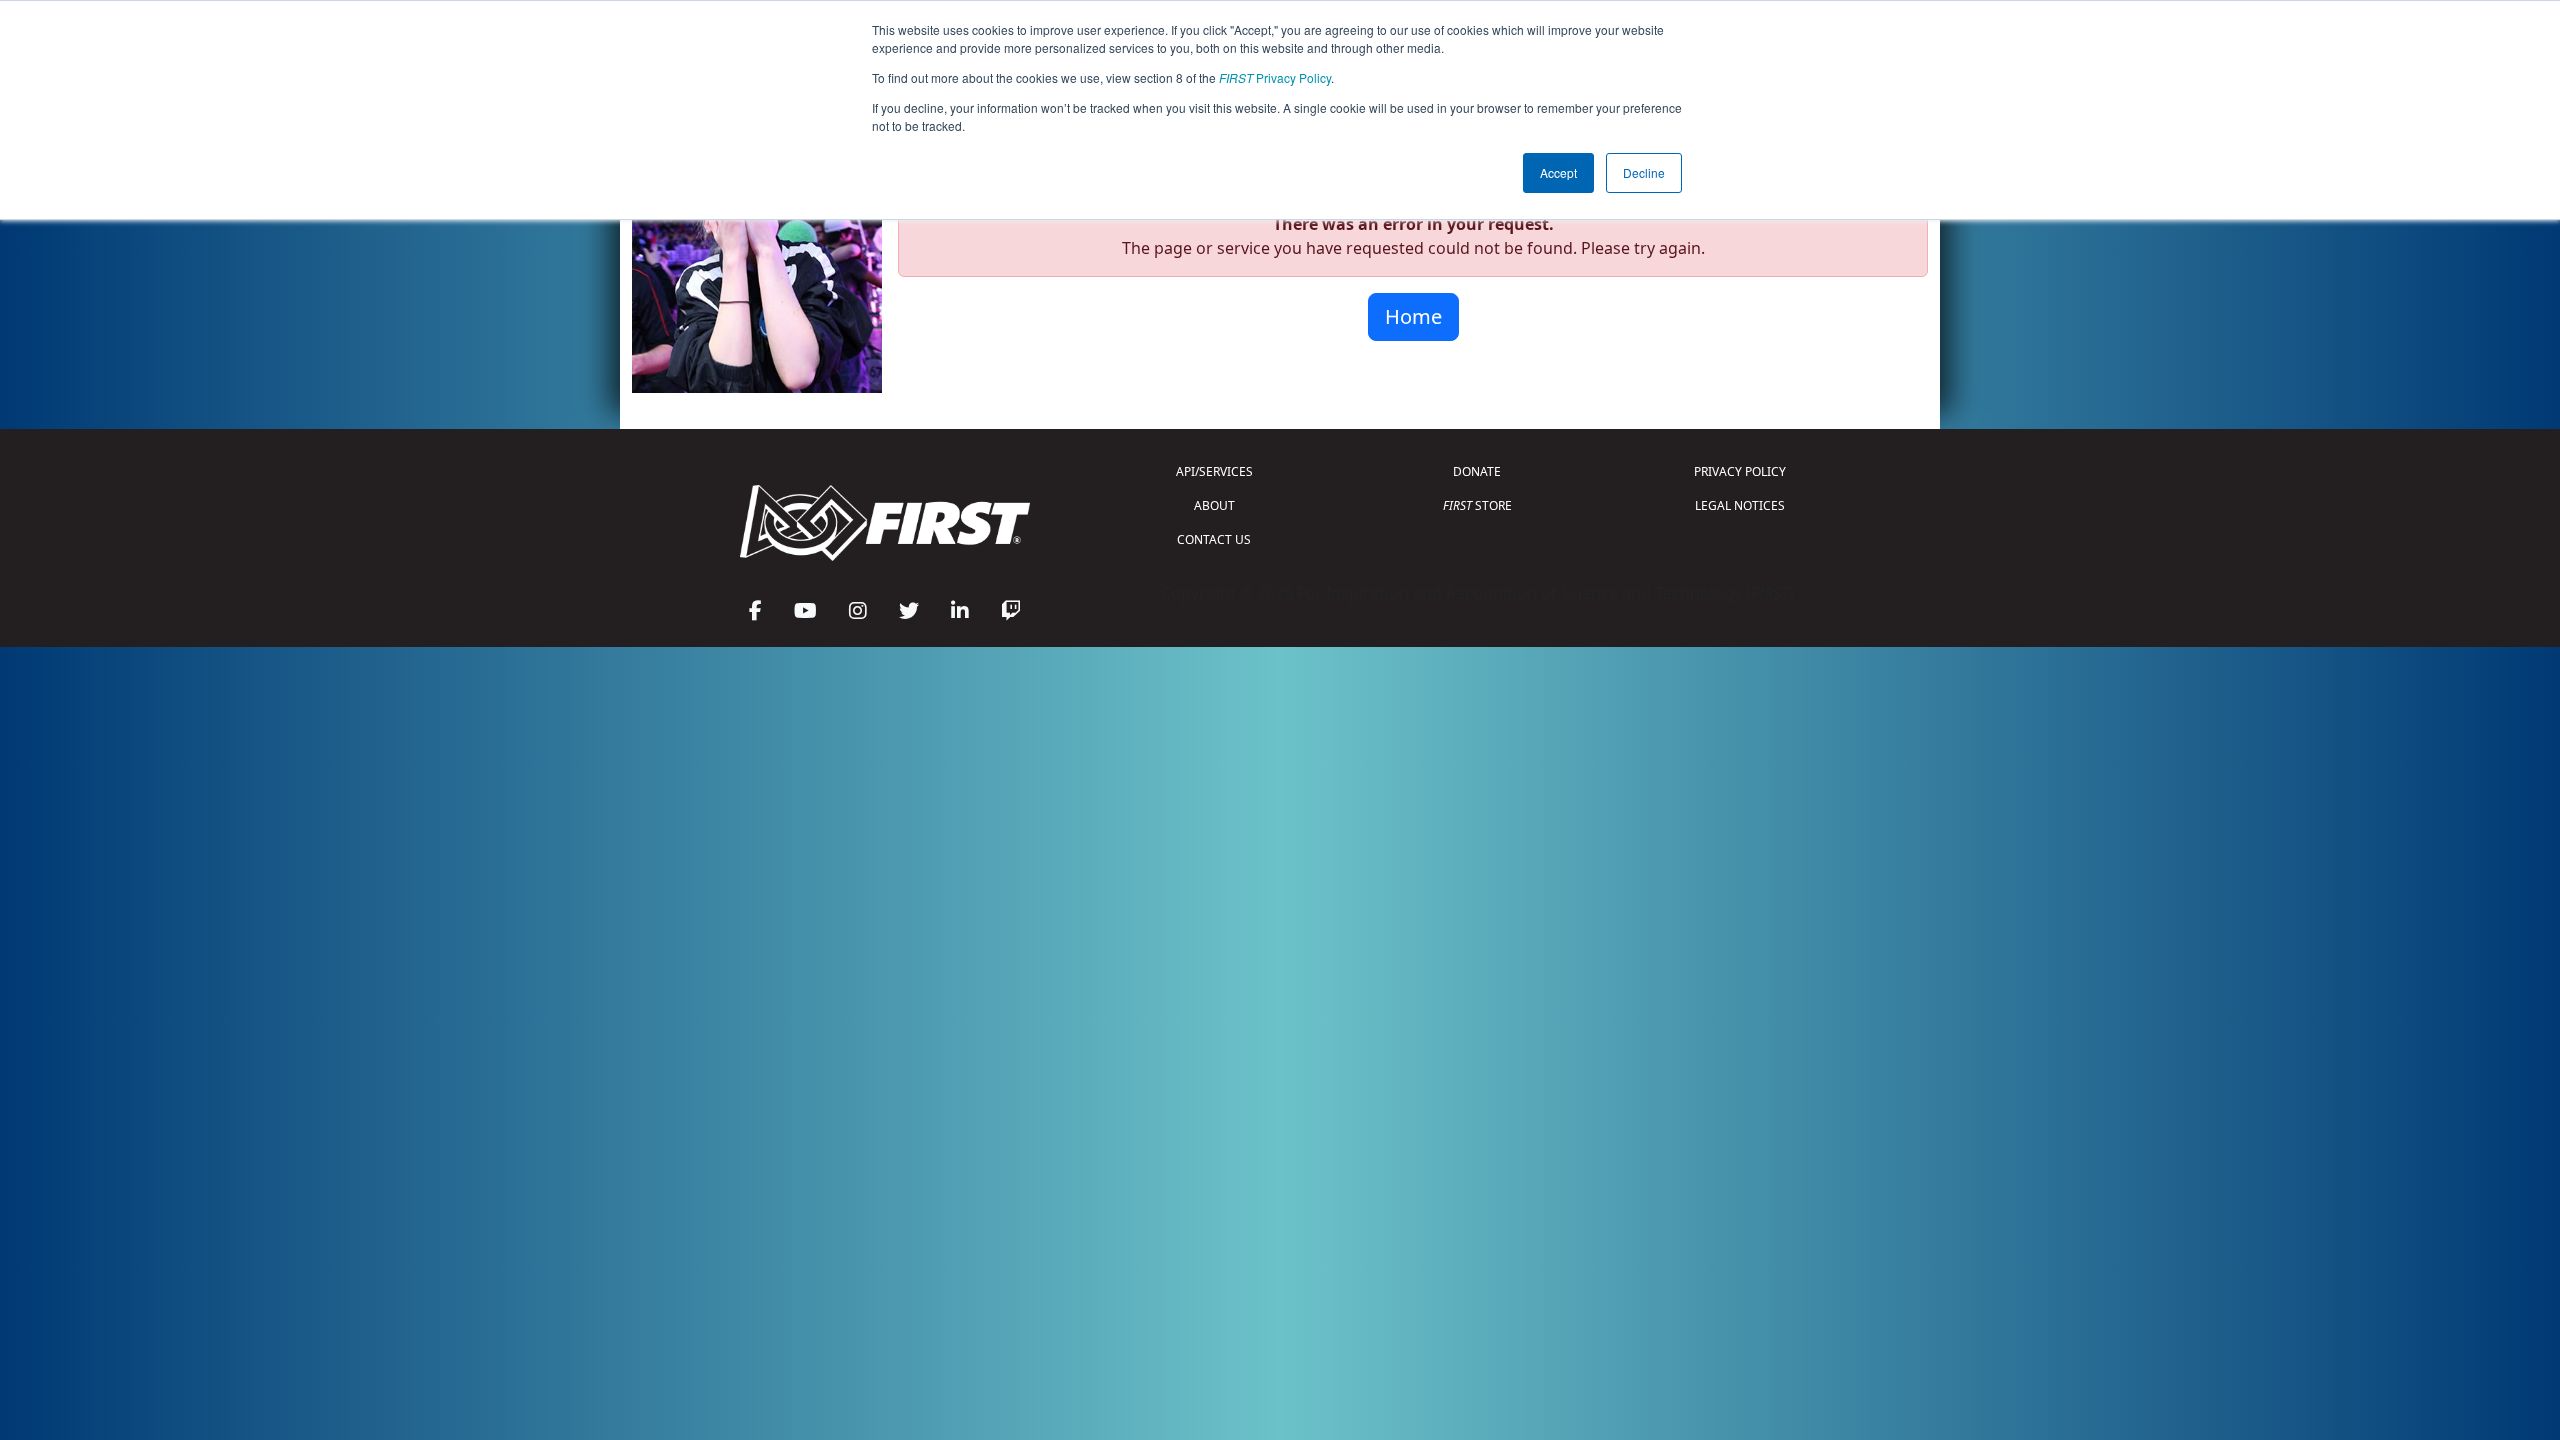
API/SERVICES (1214, 471)
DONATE (1477, 471)
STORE (1477, 505)
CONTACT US (1214, 539)
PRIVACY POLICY (1740, 471)
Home (1413, 316)
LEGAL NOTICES (1740, 505)
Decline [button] (1644, 172)
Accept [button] (1558, 172)
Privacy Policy (1275, 77)
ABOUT (1214, 505)
